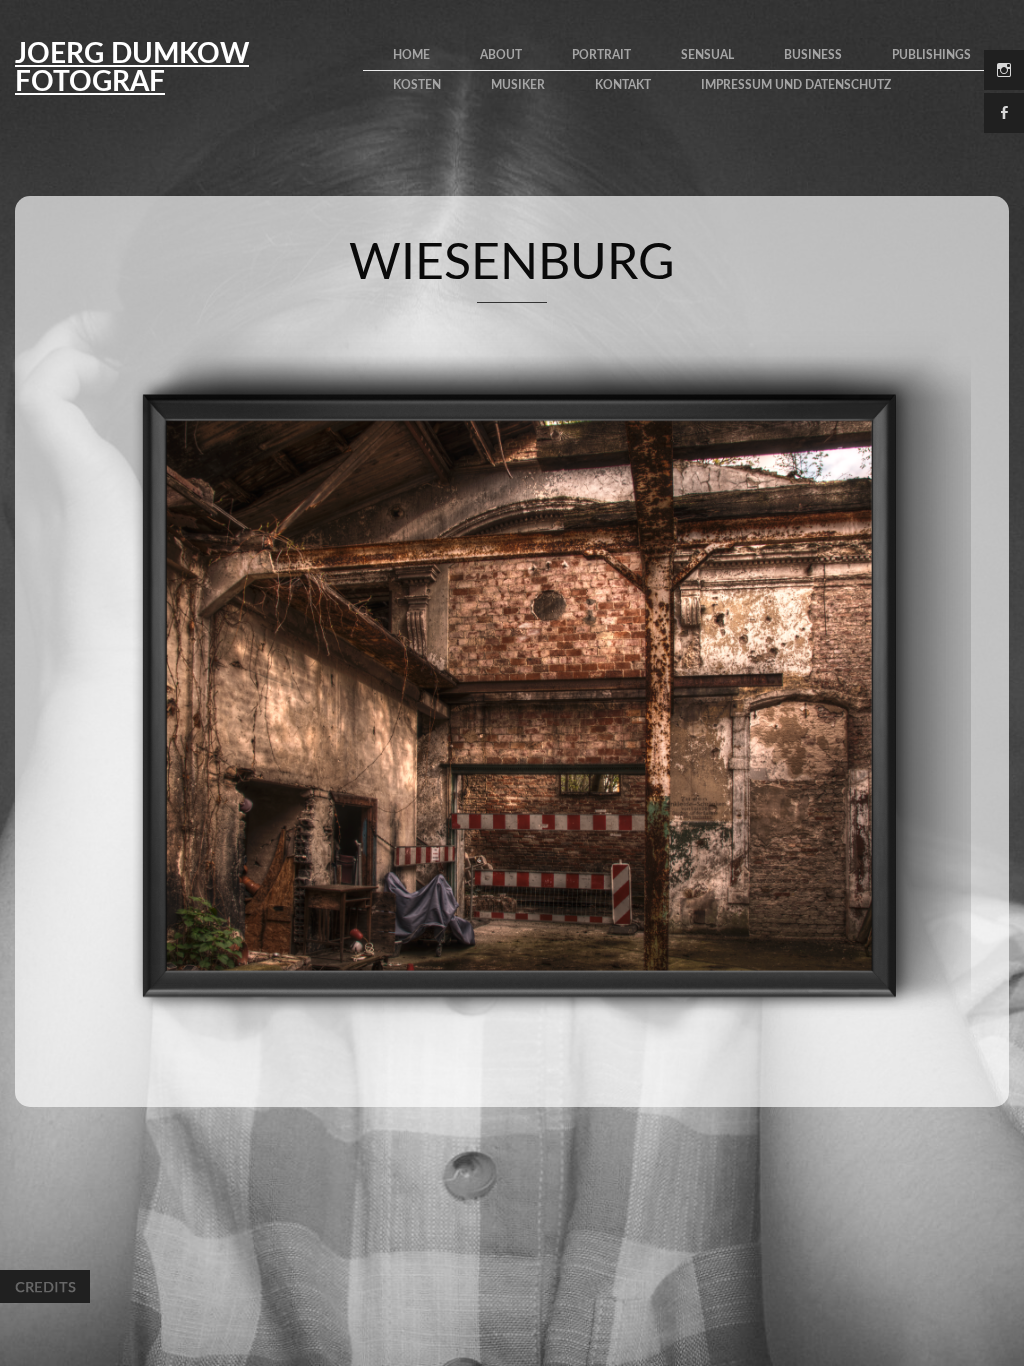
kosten (417, 85)
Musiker (518, 85)
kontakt (623, 85)
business (813, 55)
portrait (601, 55)
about (501, 55)
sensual (707, 55)
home (411, 55)
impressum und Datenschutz (796, 85)
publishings (931, 55)
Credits (45, 1286)
